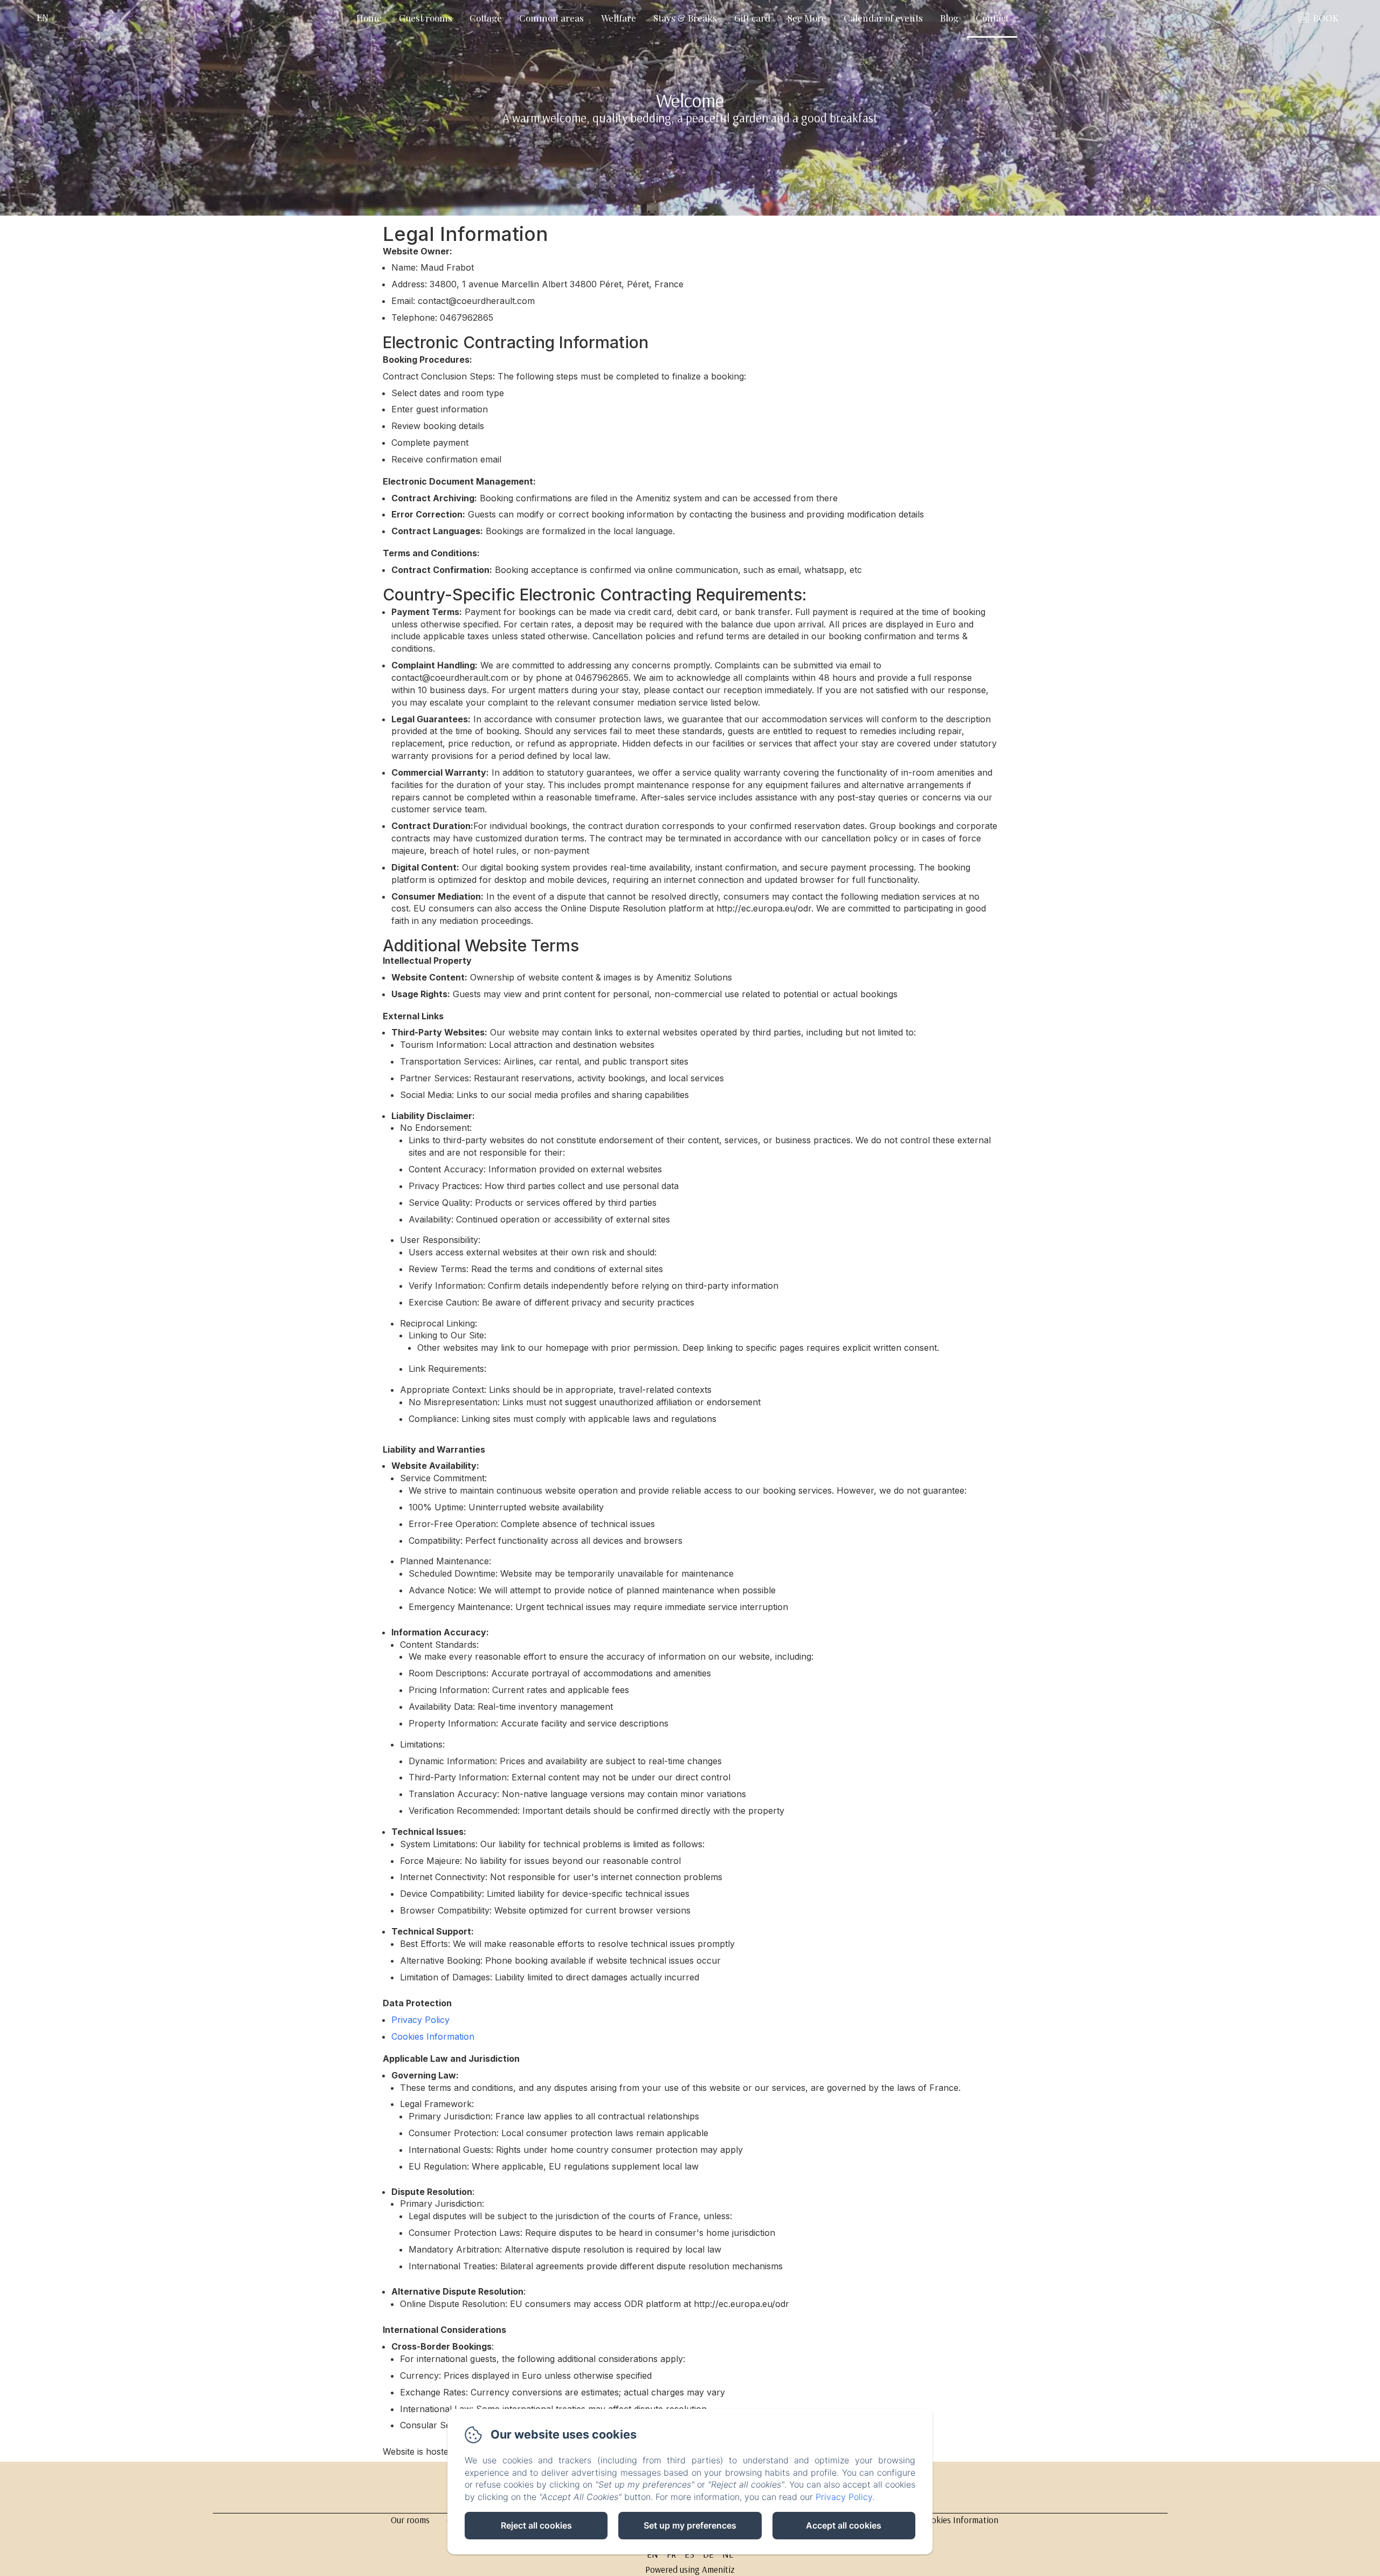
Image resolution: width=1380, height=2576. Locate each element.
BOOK (1326, 18)
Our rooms (410, 2520)
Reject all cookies (536, 2525)
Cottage (486, 18)
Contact (992, 18)
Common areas (551, 18)
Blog (949, 18)
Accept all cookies (844, 2525)
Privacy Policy (420, 2020)
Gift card (752, 18)
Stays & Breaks (685, 18)
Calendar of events (883, 18)
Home (369, 18)
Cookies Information (433, 2036)
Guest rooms (426, 18)
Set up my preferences (690, 2525)
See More (807, 18)
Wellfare (619, 18)
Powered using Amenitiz (690, 2569)
